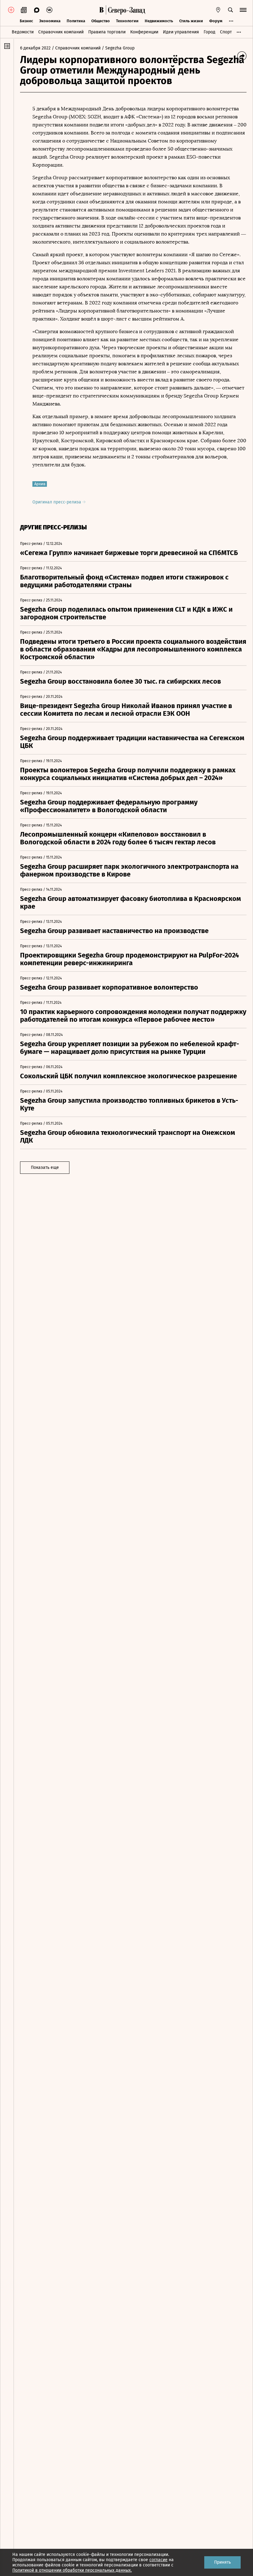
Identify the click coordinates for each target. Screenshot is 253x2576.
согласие (158, 2560)
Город (209, 32)
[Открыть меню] (243, 10)
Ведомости (23, 32)
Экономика (50, 21)
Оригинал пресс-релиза (57, 502)
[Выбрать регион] (218, 10)
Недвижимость (159, 21)
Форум (216, 21)
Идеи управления (181, 32)
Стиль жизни (191, 21)
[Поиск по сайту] (230, 10)
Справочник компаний (61, 32)
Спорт (226, 32)
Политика (76, 21)
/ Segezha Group (118, 48)
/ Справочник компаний (76, 48)
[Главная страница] (102, 10)
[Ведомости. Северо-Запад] (126, 10)
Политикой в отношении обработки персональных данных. (72, 2570)
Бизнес (26, 21)
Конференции (144, 32)
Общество (101, 21)
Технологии (127, 21)
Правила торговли (107, 32)
